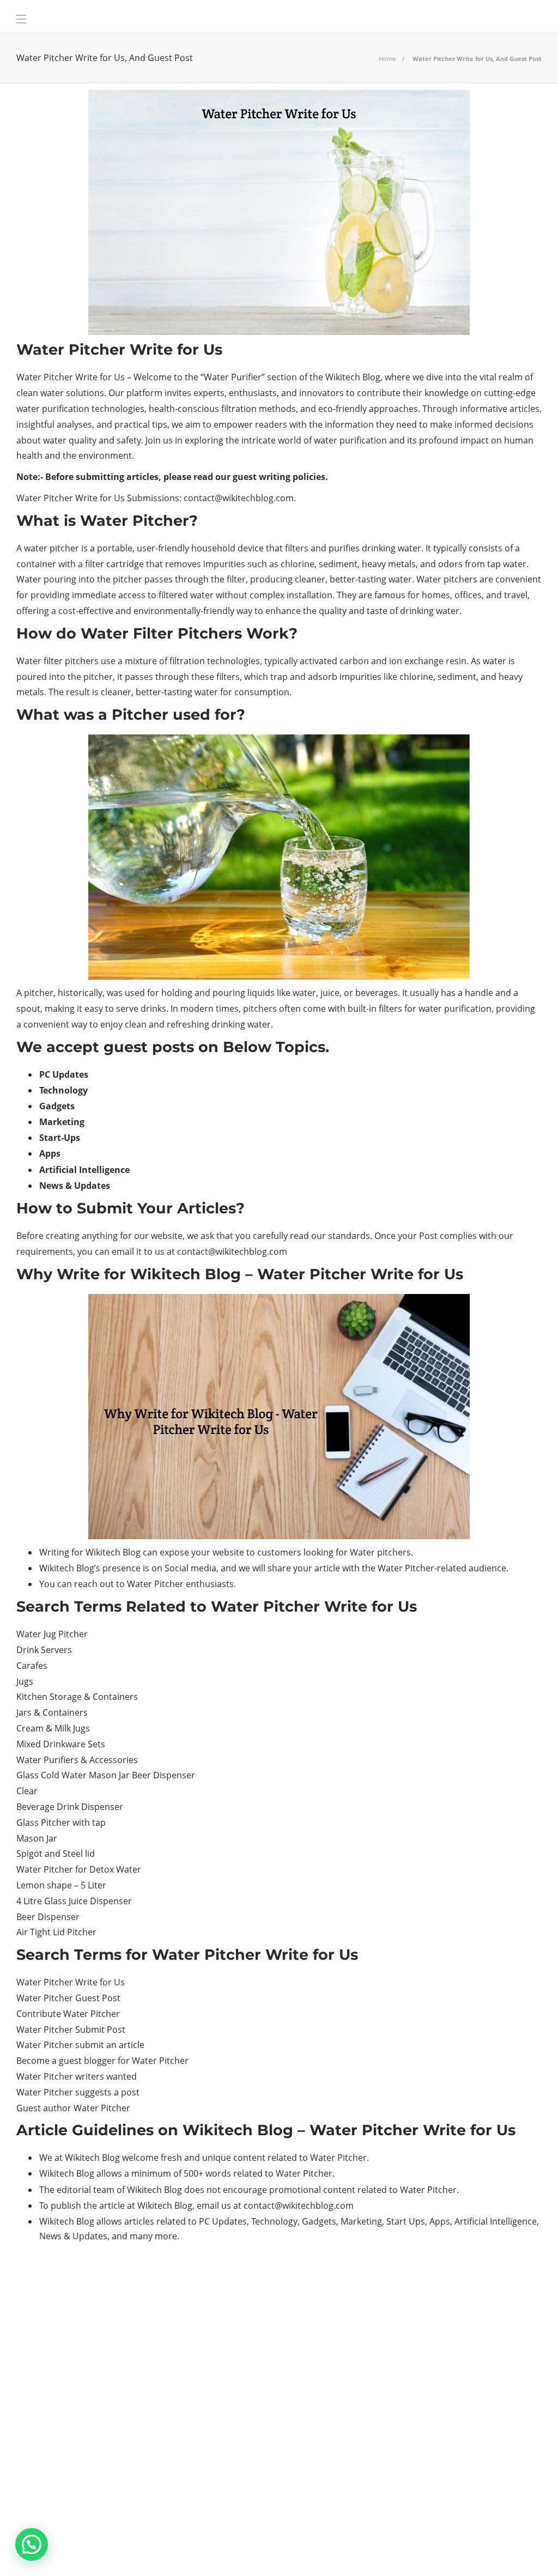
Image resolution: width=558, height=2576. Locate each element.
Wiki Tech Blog (387, 2551)
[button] (32, 2544)
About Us (323, 2551)
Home (387, 59)
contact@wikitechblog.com (239, 498)
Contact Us (512, 2551)
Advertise (454, 2551)
